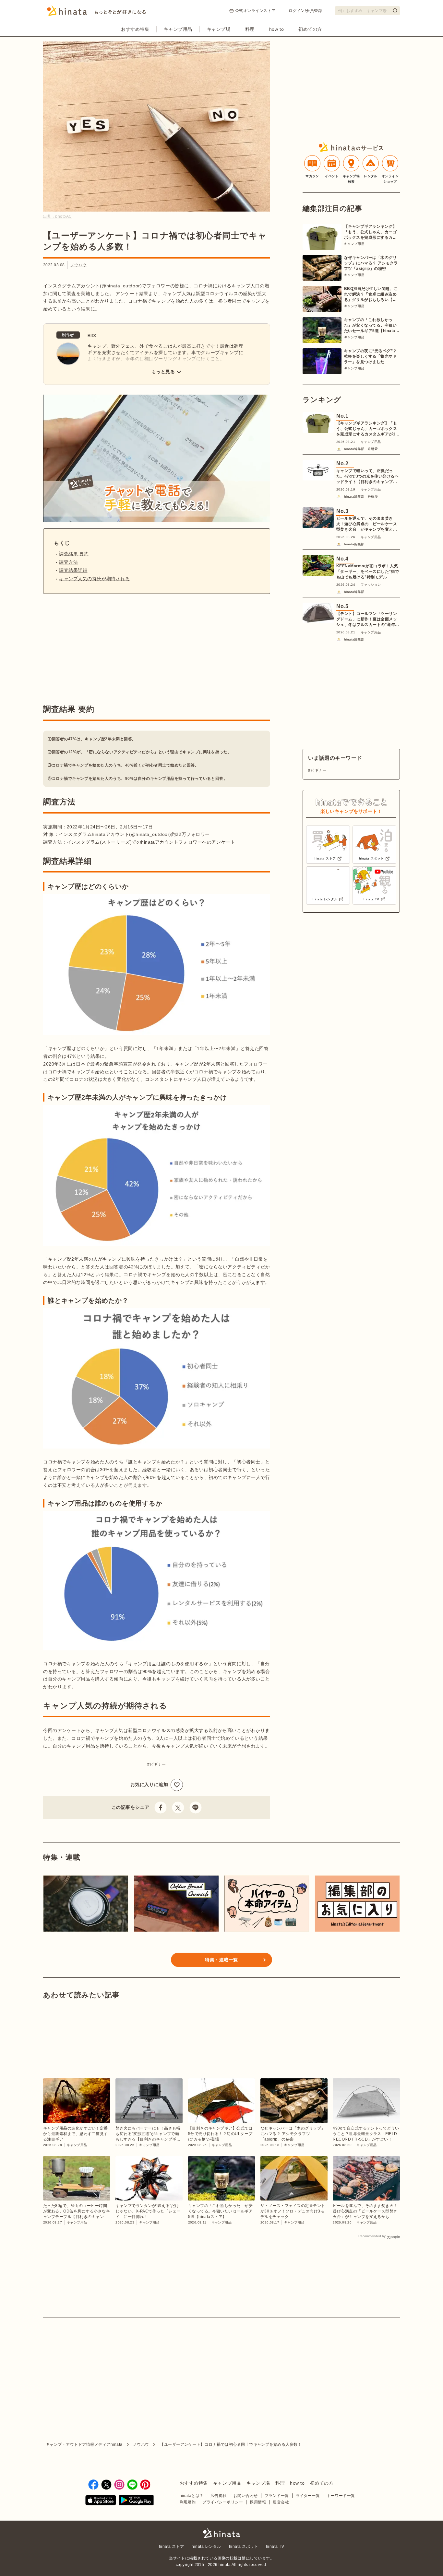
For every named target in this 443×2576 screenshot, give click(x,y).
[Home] (96, 13)
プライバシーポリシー (223, 2502)
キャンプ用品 (178, 29)
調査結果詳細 (73, 570)
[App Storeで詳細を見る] (101, 2501)
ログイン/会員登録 (305, 11)
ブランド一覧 (277, 2496)
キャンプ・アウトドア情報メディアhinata (84, 2444)
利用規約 (188, 2502)
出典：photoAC (58, 216)
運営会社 (281, 2502)
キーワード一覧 (341, 2496)
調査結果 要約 (74, 554)
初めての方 (310, 29)
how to (276, 29)
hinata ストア (172, 2547)
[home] (221, 2534)
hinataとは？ (192, 2496)
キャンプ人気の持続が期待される (94, 579)
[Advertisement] (98, 649)
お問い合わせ (246, 2496)
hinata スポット (244, 2547)
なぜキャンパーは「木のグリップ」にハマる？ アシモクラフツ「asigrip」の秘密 (371, 263)
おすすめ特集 (135, 29)
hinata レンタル (206, 2547)
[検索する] (395, 10)
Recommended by (372, 2236)
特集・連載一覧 (221, 1960)
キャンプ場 (219, 29)
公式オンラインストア (255, 11)
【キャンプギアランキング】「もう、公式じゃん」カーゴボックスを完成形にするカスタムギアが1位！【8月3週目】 (370, 232)
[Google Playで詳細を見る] (136, 2501)
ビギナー (158, 1764)
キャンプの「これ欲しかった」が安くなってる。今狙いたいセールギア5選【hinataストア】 (372, 326)
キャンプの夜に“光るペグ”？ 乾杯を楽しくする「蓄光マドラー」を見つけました (371, 356)
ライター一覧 (308, 2496)
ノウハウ (78, 265)
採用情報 (258, 2502)
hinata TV (275, 2547)
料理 (250, 29)
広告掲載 (219, 2496)
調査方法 (68, 562)
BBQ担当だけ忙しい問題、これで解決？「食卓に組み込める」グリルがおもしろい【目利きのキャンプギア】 (371, 295)
